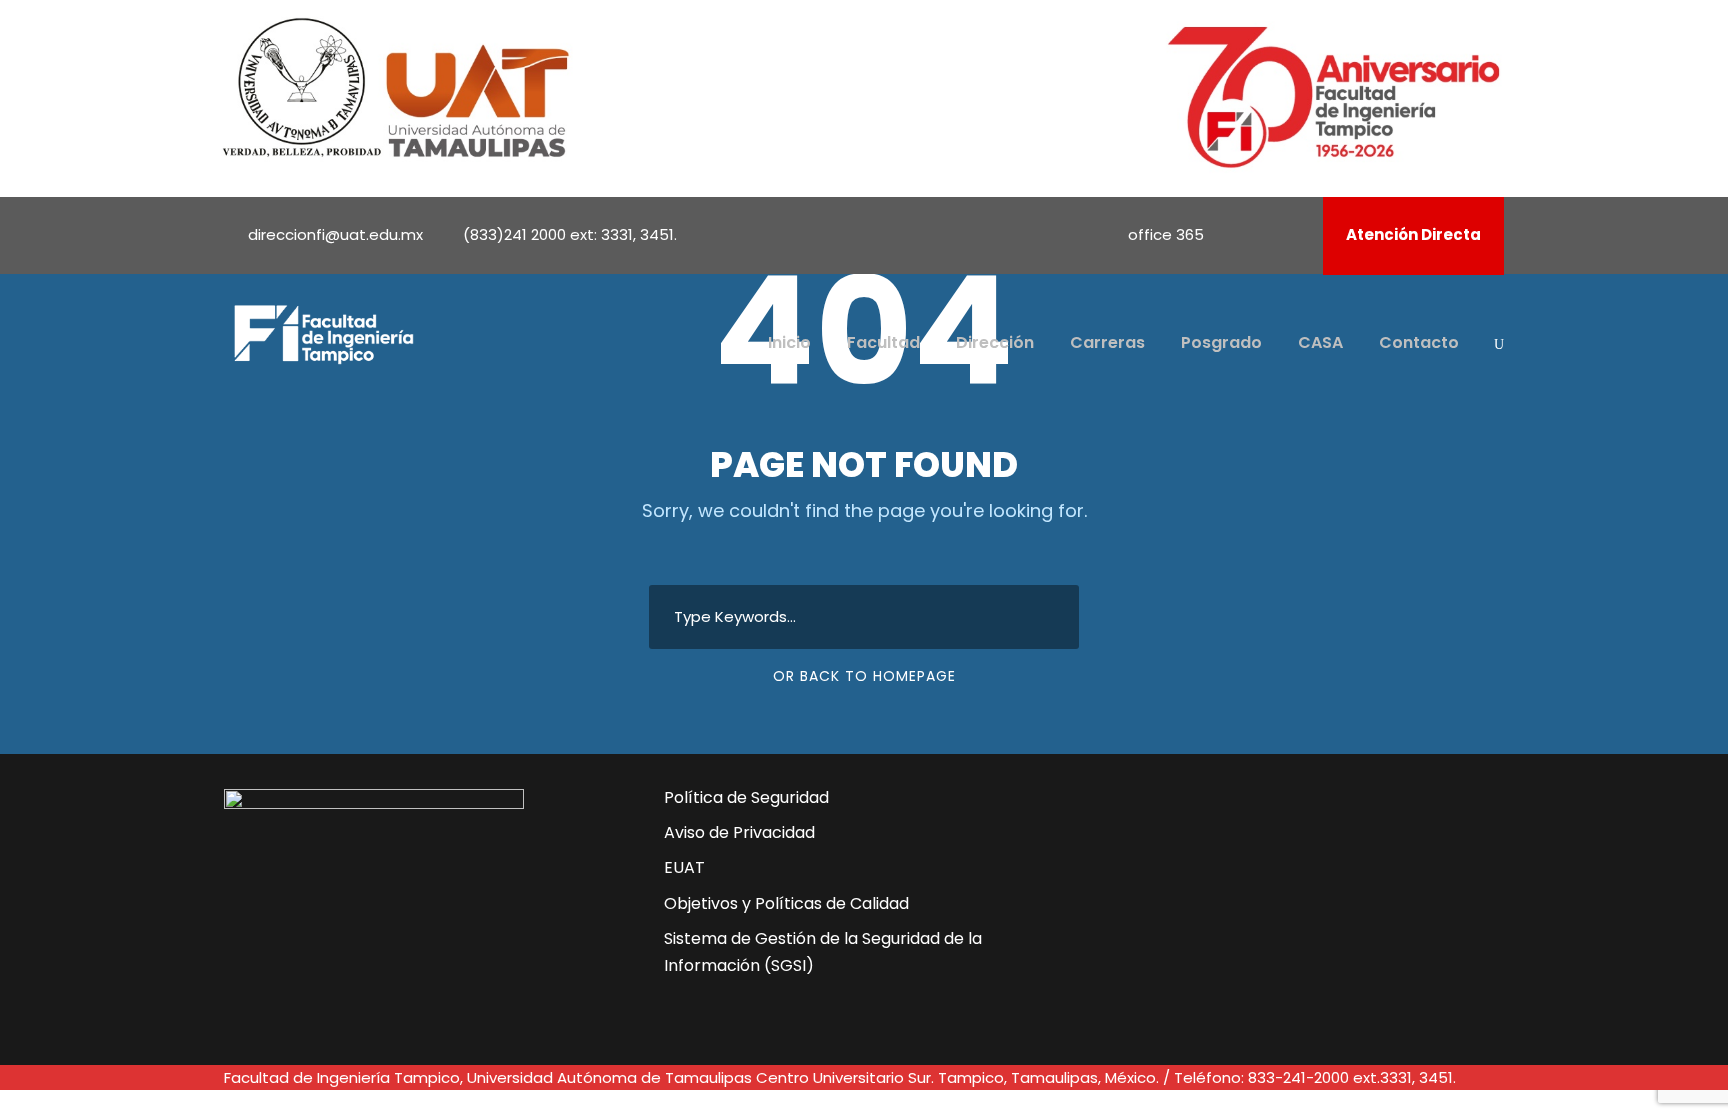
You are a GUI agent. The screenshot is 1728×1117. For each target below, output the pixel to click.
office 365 (1166, 234)
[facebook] (1240, 234)
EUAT (684, 867)
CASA (1320, 342)
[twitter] (1217, 899)
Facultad (883, 342)
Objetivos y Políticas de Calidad (786, 903)
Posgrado (1221, 342)
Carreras (1107, 342)
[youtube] (1267, 234)
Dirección (995, 342)
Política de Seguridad (746, 797)
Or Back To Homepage (864, 676)
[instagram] (1294, 234)
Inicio (789, 342)
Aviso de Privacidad (739, 832)
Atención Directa (1413, 234)
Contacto (1419, 342)
